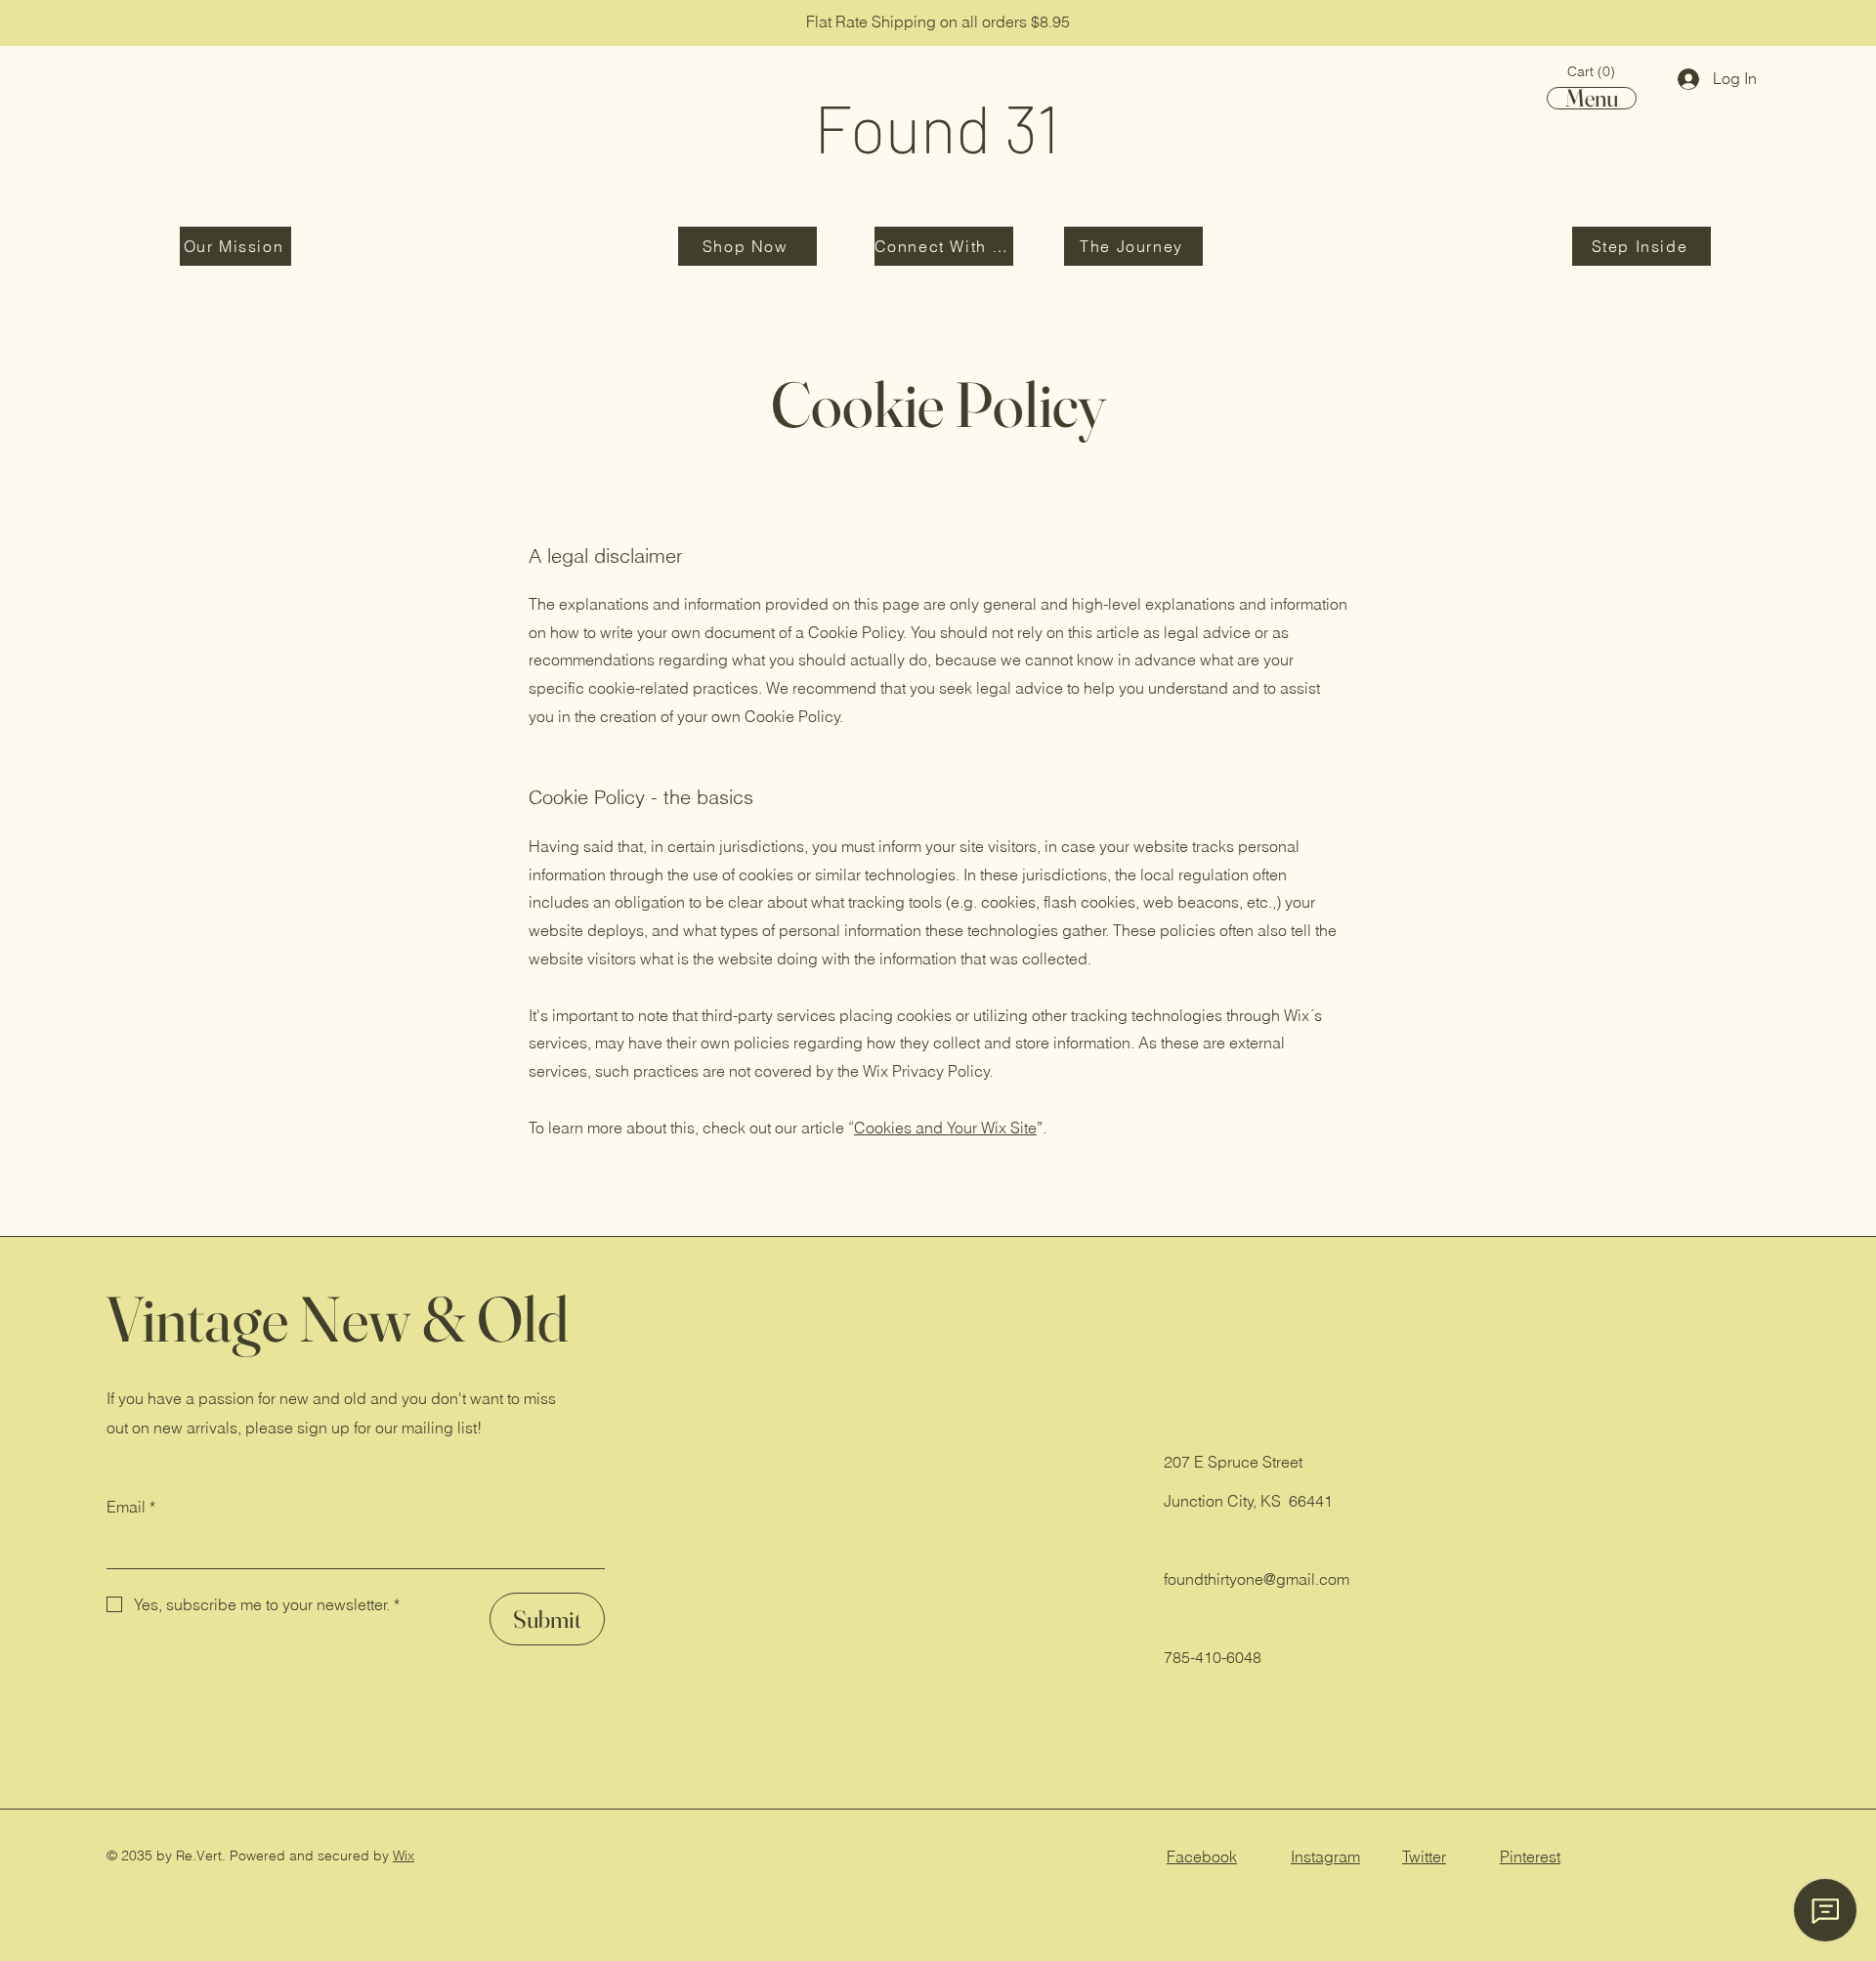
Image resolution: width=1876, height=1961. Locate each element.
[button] (1592, 71)
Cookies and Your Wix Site (945, 1128)
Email (131, 1507)
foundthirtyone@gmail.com (1257, 1579)
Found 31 (937, 127)
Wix (404, 1855)
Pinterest (1530, 1856)
